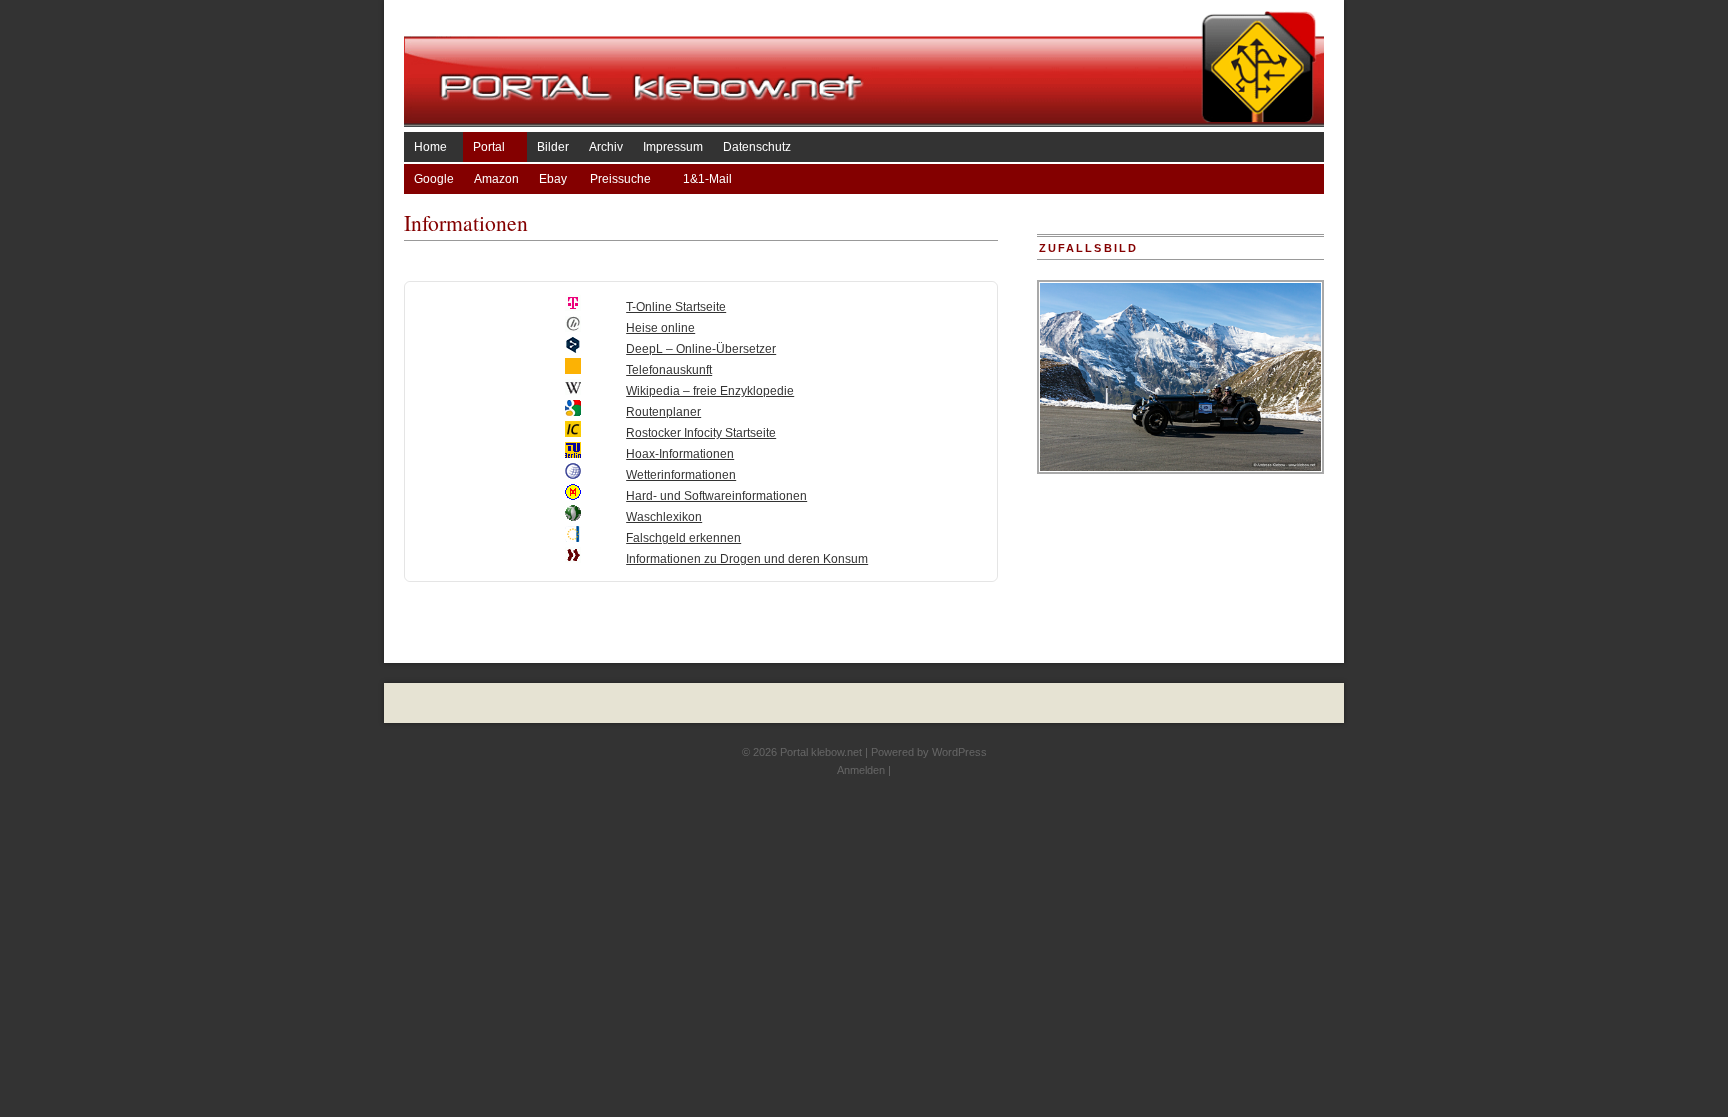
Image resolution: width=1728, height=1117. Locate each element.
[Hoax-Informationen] (573, 454)
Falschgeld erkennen (683, 538)
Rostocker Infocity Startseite (701, 433)
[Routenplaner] (573, 412)
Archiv (606, 147)
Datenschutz (757, 147)
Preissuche (626, 179)
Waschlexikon (664, 517)
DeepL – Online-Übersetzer (701, 349)
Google (434, 179)
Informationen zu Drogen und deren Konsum (747, 559)
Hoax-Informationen (680, 454)
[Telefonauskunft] (573, 370)
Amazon (496, 179)
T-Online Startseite (676, 307)
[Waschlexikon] (573, 517)
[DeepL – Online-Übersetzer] (573, 349)
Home (433, 147)
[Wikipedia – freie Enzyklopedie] (573, 391)
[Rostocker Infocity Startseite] (573, 433)
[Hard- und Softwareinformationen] (573, 496)
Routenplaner (663, 412)
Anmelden (861, 770)
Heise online (660, 328)
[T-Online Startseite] (573, 307)
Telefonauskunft (669, 370)
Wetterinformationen (681, 475)
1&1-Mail (707, 179)
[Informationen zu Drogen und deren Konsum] (573, 559)
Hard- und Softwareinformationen (716, 496)
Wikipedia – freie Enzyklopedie (710, 391)
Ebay (554, 179)
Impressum (673, 147)
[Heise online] (573, 328)
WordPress (959, 752)
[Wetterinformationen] (573, 475)
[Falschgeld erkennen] (573, 538)
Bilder (553, 147)
